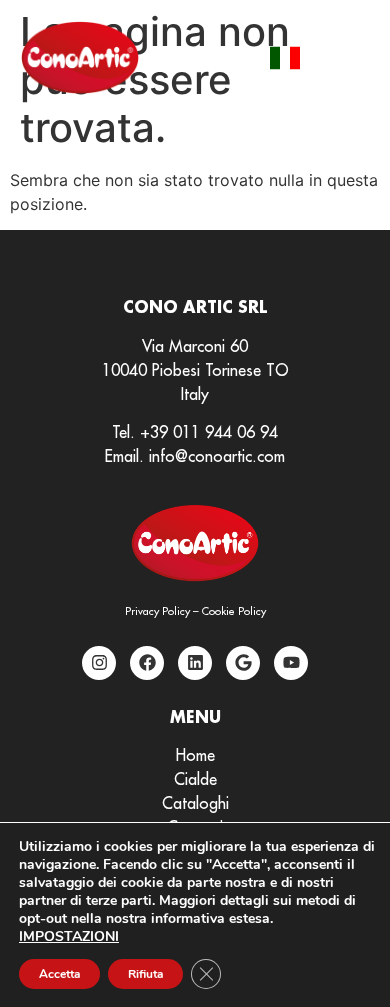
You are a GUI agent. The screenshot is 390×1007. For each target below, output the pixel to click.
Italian (285, 58)
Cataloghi (195, 803)
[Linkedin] (195, 663)
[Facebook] (147, 663)
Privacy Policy (157, 611)
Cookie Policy (234, 611)
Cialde (195, 779)
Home (195, 755)
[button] (347, 57)
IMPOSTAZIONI (69, 937)
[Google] (243, 663)
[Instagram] (99, 663)
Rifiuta (145, 974)
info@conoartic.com (217, 456)
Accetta (59, 974)
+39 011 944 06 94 (209, 432)
